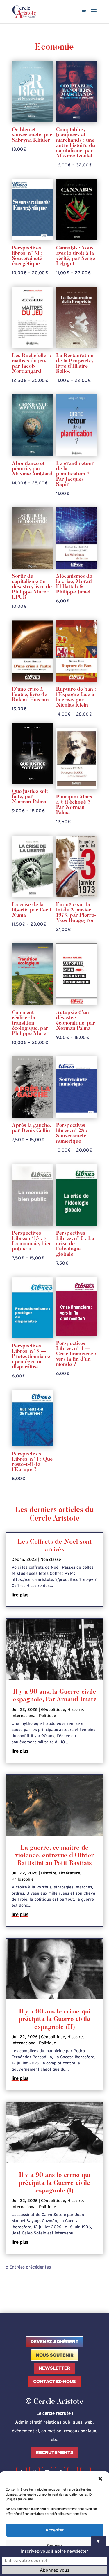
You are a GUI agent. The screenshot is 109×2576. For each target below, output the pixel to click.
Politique (48, 1716)
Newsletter (54, 2368)
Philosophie (23, 1879)
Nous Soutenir (55, 2355)
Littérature (69, 1873)
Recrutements (54, 2452)
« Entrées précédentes (28, 2267)
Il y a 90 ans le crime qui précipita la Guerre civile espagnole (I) (54, 2183)
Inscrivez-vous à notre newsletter (54, 2551)
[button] (100, 2479)
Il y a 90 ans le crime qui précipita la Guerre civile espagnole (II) (54, 2020)
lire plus (20, 1595)
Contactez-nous (54, 2381)
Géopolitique (53, 1710)
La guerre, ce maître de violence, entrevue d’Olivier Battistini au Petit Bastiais (54, 1856)
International (24, 1716)
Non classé (51, 1560)
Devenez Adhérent (54, 2342)
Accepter (55, 2530)
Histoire (75, 1710)
